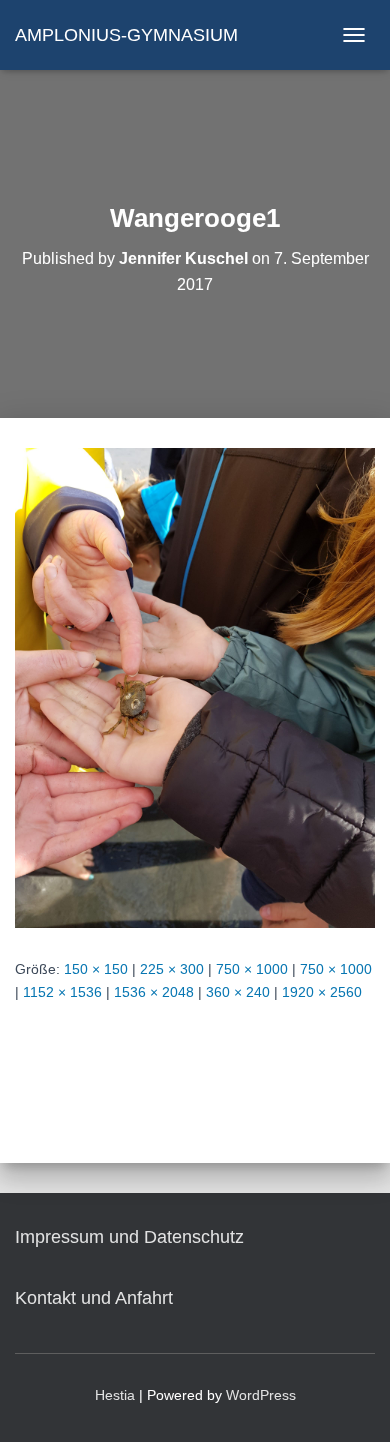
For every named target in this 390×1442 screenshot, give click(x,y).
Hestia (115, 1395)
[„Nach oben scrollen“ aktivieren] (350, 1402)
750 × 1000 (252, 969)
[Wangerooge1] (195, 687)
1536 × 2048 (154, 992)
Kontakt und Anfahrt (94, 1298)
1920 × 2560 (322, 992)
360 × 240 (238, 992)
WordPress (261, 1395)
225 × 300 (172, 969)
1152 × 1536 (62, 992)
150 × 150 (96, 969)
